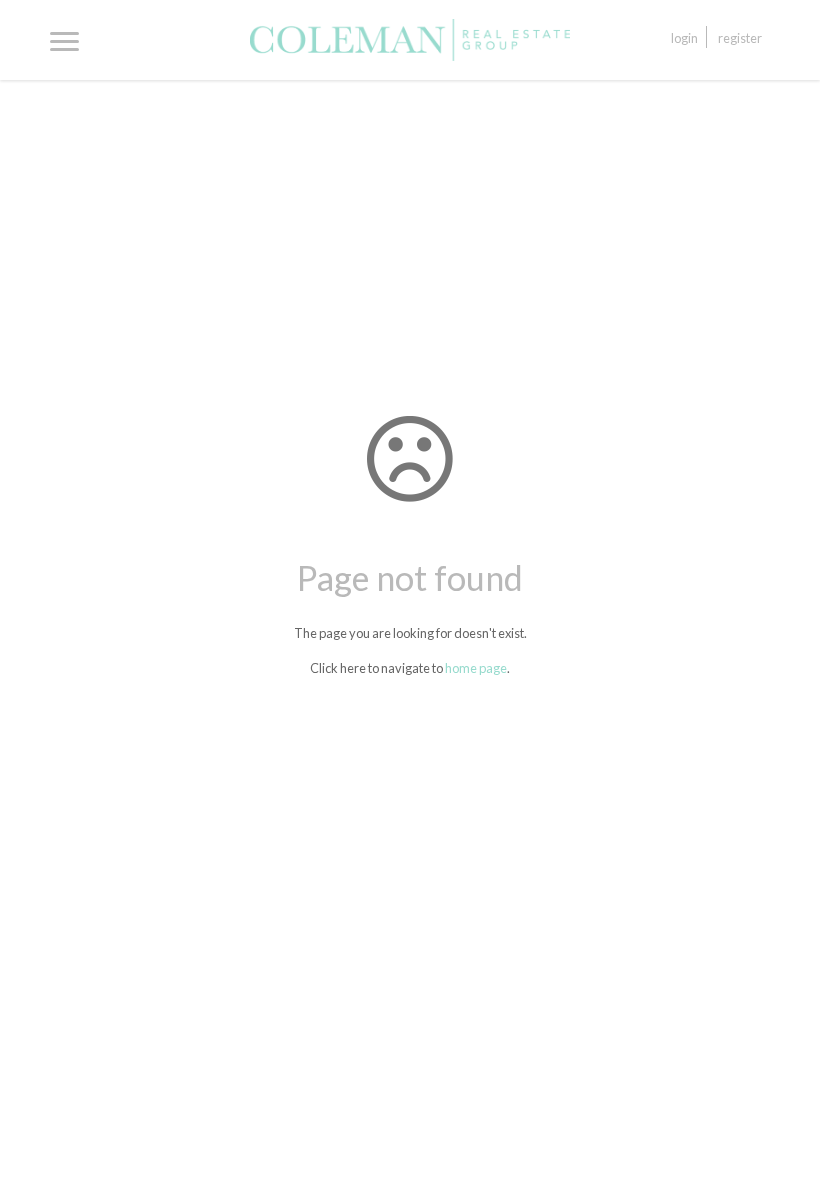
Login (684, 38)
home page (476, 668)
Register (740, 38)
